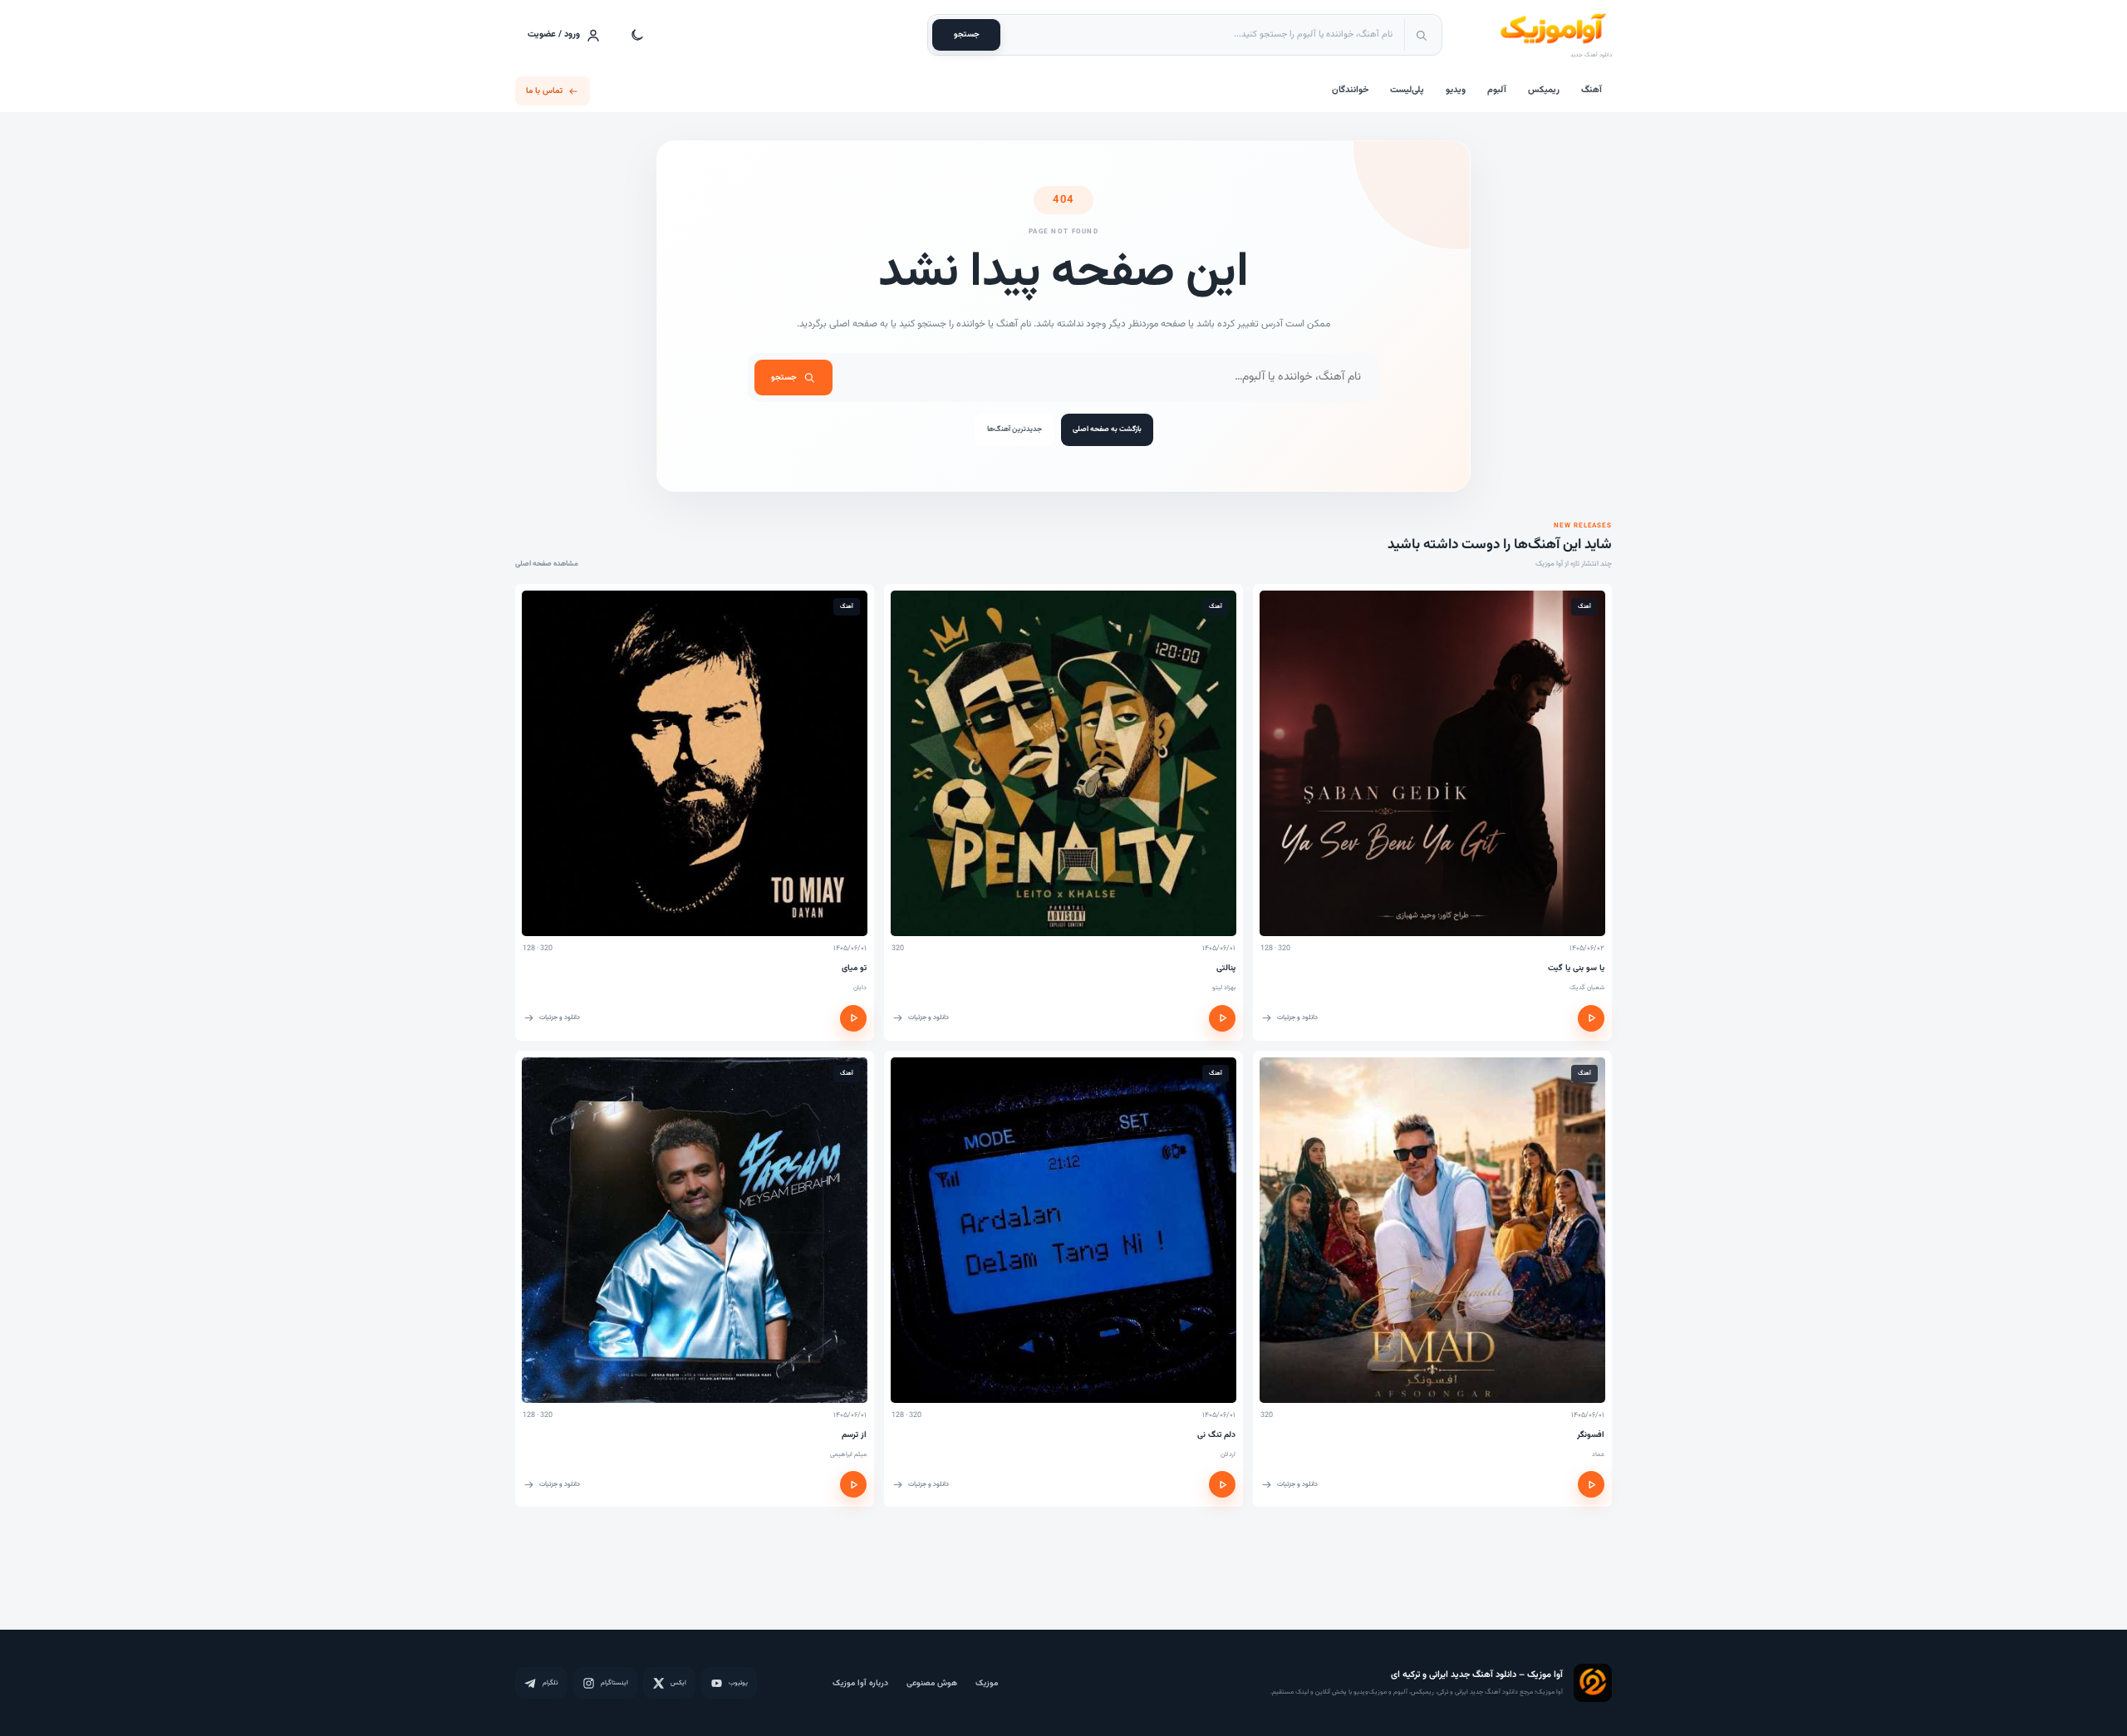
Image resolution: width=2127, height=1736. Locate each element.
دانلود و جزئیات (1297, 1018)
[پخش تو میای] (853, 1018)
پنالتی (1226, 968)
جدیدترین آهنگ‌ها (1014, 429)
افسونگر (1591, 1435)
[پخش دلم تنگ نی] (1222, 1484)
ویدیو (1456, 90)
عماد (1598, 1454)
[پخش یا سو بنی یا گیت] (1591, 1018)
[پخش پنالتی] (1222, 1018)
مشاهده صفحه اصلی (547, 564)
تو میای (854, 968)
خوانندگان (1350, 90)
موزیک (987, 1683)
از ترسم (854, 1435)
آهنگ (1592, 90)
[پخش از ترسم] (853, 1484)
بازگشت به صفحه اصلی (1107, 429)
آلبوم (1497, 90)
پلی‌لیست (1407, 90)
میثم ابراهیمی (848, 1454)
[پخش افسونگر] (1591, 1484)
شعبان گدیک (1587, 988)
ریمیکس (1544, 90)
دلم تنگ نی (1216, 1435)
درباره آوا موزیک (860, 1683)
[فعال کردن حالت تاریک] (637, 35)
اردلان (1228, 1454)
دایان (860, 988)
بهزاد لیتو (1224, 988)
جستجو (967, 34)
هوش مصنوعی (932, 1683)
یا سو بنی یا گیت (1576, 968)
